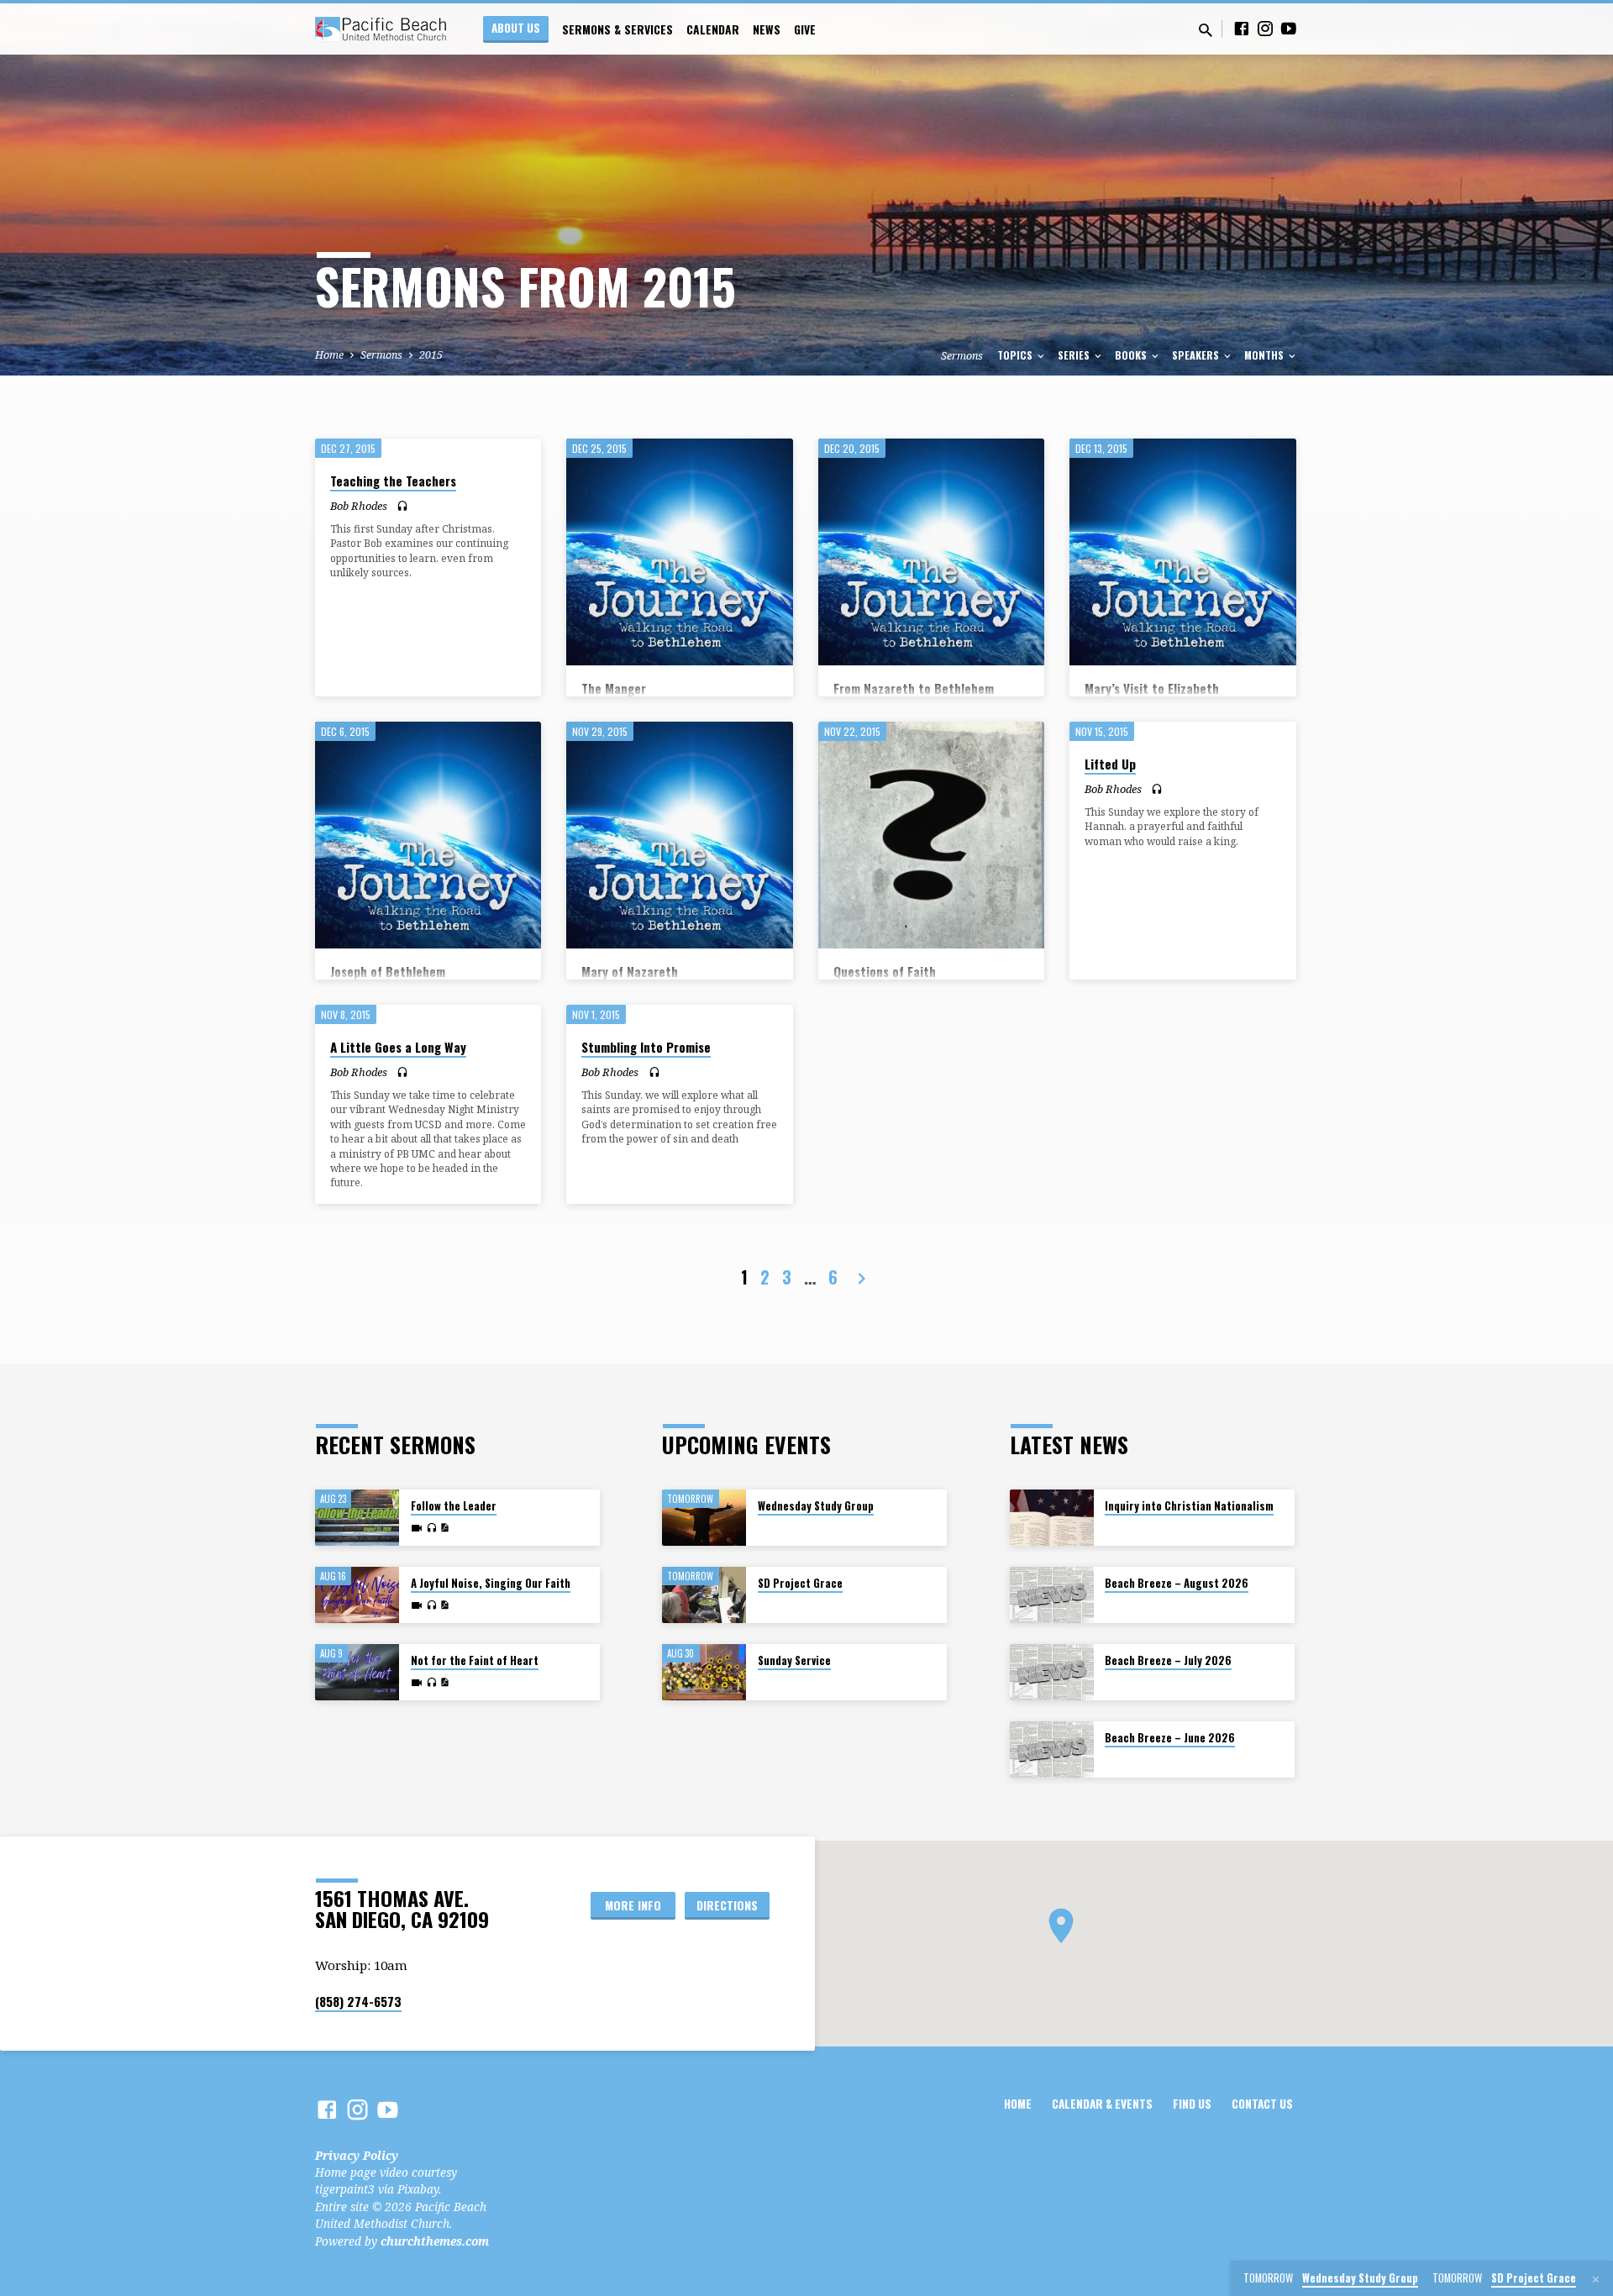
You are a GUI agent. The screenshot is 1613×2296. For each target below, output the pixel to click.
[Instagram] (1265, 28)
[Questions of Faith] (931, 835)
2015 (431, 355)
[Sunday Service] (704, 1672)
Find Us (1192, 2104)
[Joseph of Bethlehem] (428, 835)
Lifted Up (1110, 764)
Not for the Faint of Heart (475, 1660)
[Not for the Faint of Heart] (357, 1672)
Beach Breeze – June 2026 (1170, 1738)
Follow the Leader (454, 1506)
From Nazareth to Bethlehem (914, 688)
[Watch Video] (417, 1528)
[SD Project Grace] (704, 1595)
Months (1265, 355)
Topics (1016, 355)
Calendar (713, 29)
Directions (727, 1905)
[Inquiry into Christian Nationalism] (1052, 1518)
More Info (633, 1905)
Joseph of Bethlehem (388, 971)
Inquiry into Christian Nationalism (1189, 1506)
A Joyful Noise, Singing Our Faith (491, 1583)
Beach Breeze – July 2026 (1168, 1660)
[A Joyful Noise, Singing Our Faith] (357, 1595)
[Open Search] (1206, 30)
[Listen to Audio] (402, 506)
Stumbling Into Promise (646, 1047)
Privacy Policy (357, 2155)
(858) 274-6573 (358, 2001)
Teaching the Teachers (393, 481)
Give (805, 29)
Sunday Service (794, 1660)
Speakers (1197, 355)
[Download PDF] (444, 1528)
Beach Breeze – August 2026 (1177, 1583)
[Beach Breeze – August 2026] (1052, 1595)
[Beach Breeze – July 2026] (1052, 1672)
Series (1075, 355)
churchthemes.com (435, 2241)
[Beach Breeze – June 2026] (1052, 1750)
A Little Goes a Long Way (398, 1047)
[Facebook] (1242, 28)
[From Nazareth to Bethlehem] (931, 552)
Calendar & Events (1102, 2104)
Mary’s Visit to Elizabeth (1152, 688)
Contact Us (1262, 2104)
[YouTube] (1289, 28)
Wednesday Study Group (816, 1506)
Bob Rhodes (359, 506)
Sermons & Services (617, 29)
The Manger (614, 688)
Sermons (381, 355)
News (767, 29)
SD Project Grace (800, 1583)
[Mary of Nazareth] (679, 835)
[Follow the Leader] (357, 1518)
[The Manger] (679, 552)
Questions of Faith (885, 971)
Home (329, 355)
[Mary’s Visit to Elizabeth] (1182, 552)
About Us (516, 28)
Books (1132, 355)
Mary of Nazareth (630, 971)
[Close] (1596, 2279)
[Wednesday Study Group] (704, 1518)
